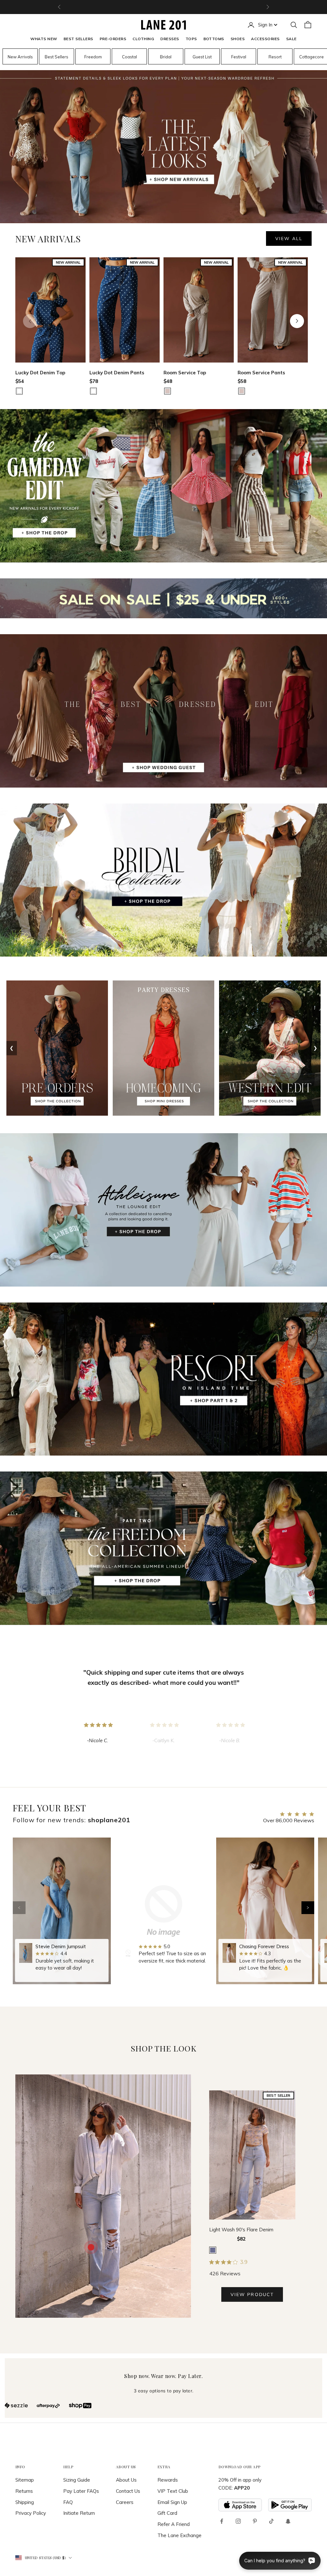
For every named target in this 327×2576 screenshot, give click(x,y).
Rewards (168, 2480)
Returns (24, 2491)
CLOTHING (143, 39)
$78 (94, 381)
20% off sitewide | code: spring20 (164, 7)
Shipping (25, 2502)
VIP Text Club (173, 2491)
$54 (20, 381)
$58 (242, 381)
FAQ (68, 2502)
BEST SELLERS (78, 39)
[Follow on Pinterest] (255, 2521)
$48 (168, 381)
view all (289, 239)
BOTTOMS (214, 39)
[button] (308, 1908)
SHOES (238, 39)
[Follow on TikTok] (271, 2521)
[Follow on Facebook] (222, 2521)
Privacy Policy (31, 2513)
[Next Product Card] (297, 321)
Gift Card (167, 2513)
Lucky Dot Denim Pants (117, 373)
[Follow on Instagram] (238, 2521)
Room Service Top (185, 373)
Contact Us (128, 2491)
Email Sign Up (172, 2502)
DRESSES (170, 39)
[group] (62, 1911)
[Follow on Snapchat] (288, 2521)
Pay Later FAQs (81, 2491)
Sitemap (25, 2480)
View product (252, 2294)
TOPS (191, 39)
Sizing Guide (77, 2480)
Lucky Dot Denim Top (40, 373)
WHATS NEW (44, 39)
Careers (125, 2502)
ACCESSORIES (265, 39)
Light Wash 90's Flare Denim (241, 2230)
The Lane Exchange (179, 2535)
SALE (291, 39)
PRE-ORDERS (113, 39)
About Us (126, 2480)
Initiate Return (79, 2513)
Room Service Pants (261, 373)
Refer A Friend (174, 2524)
